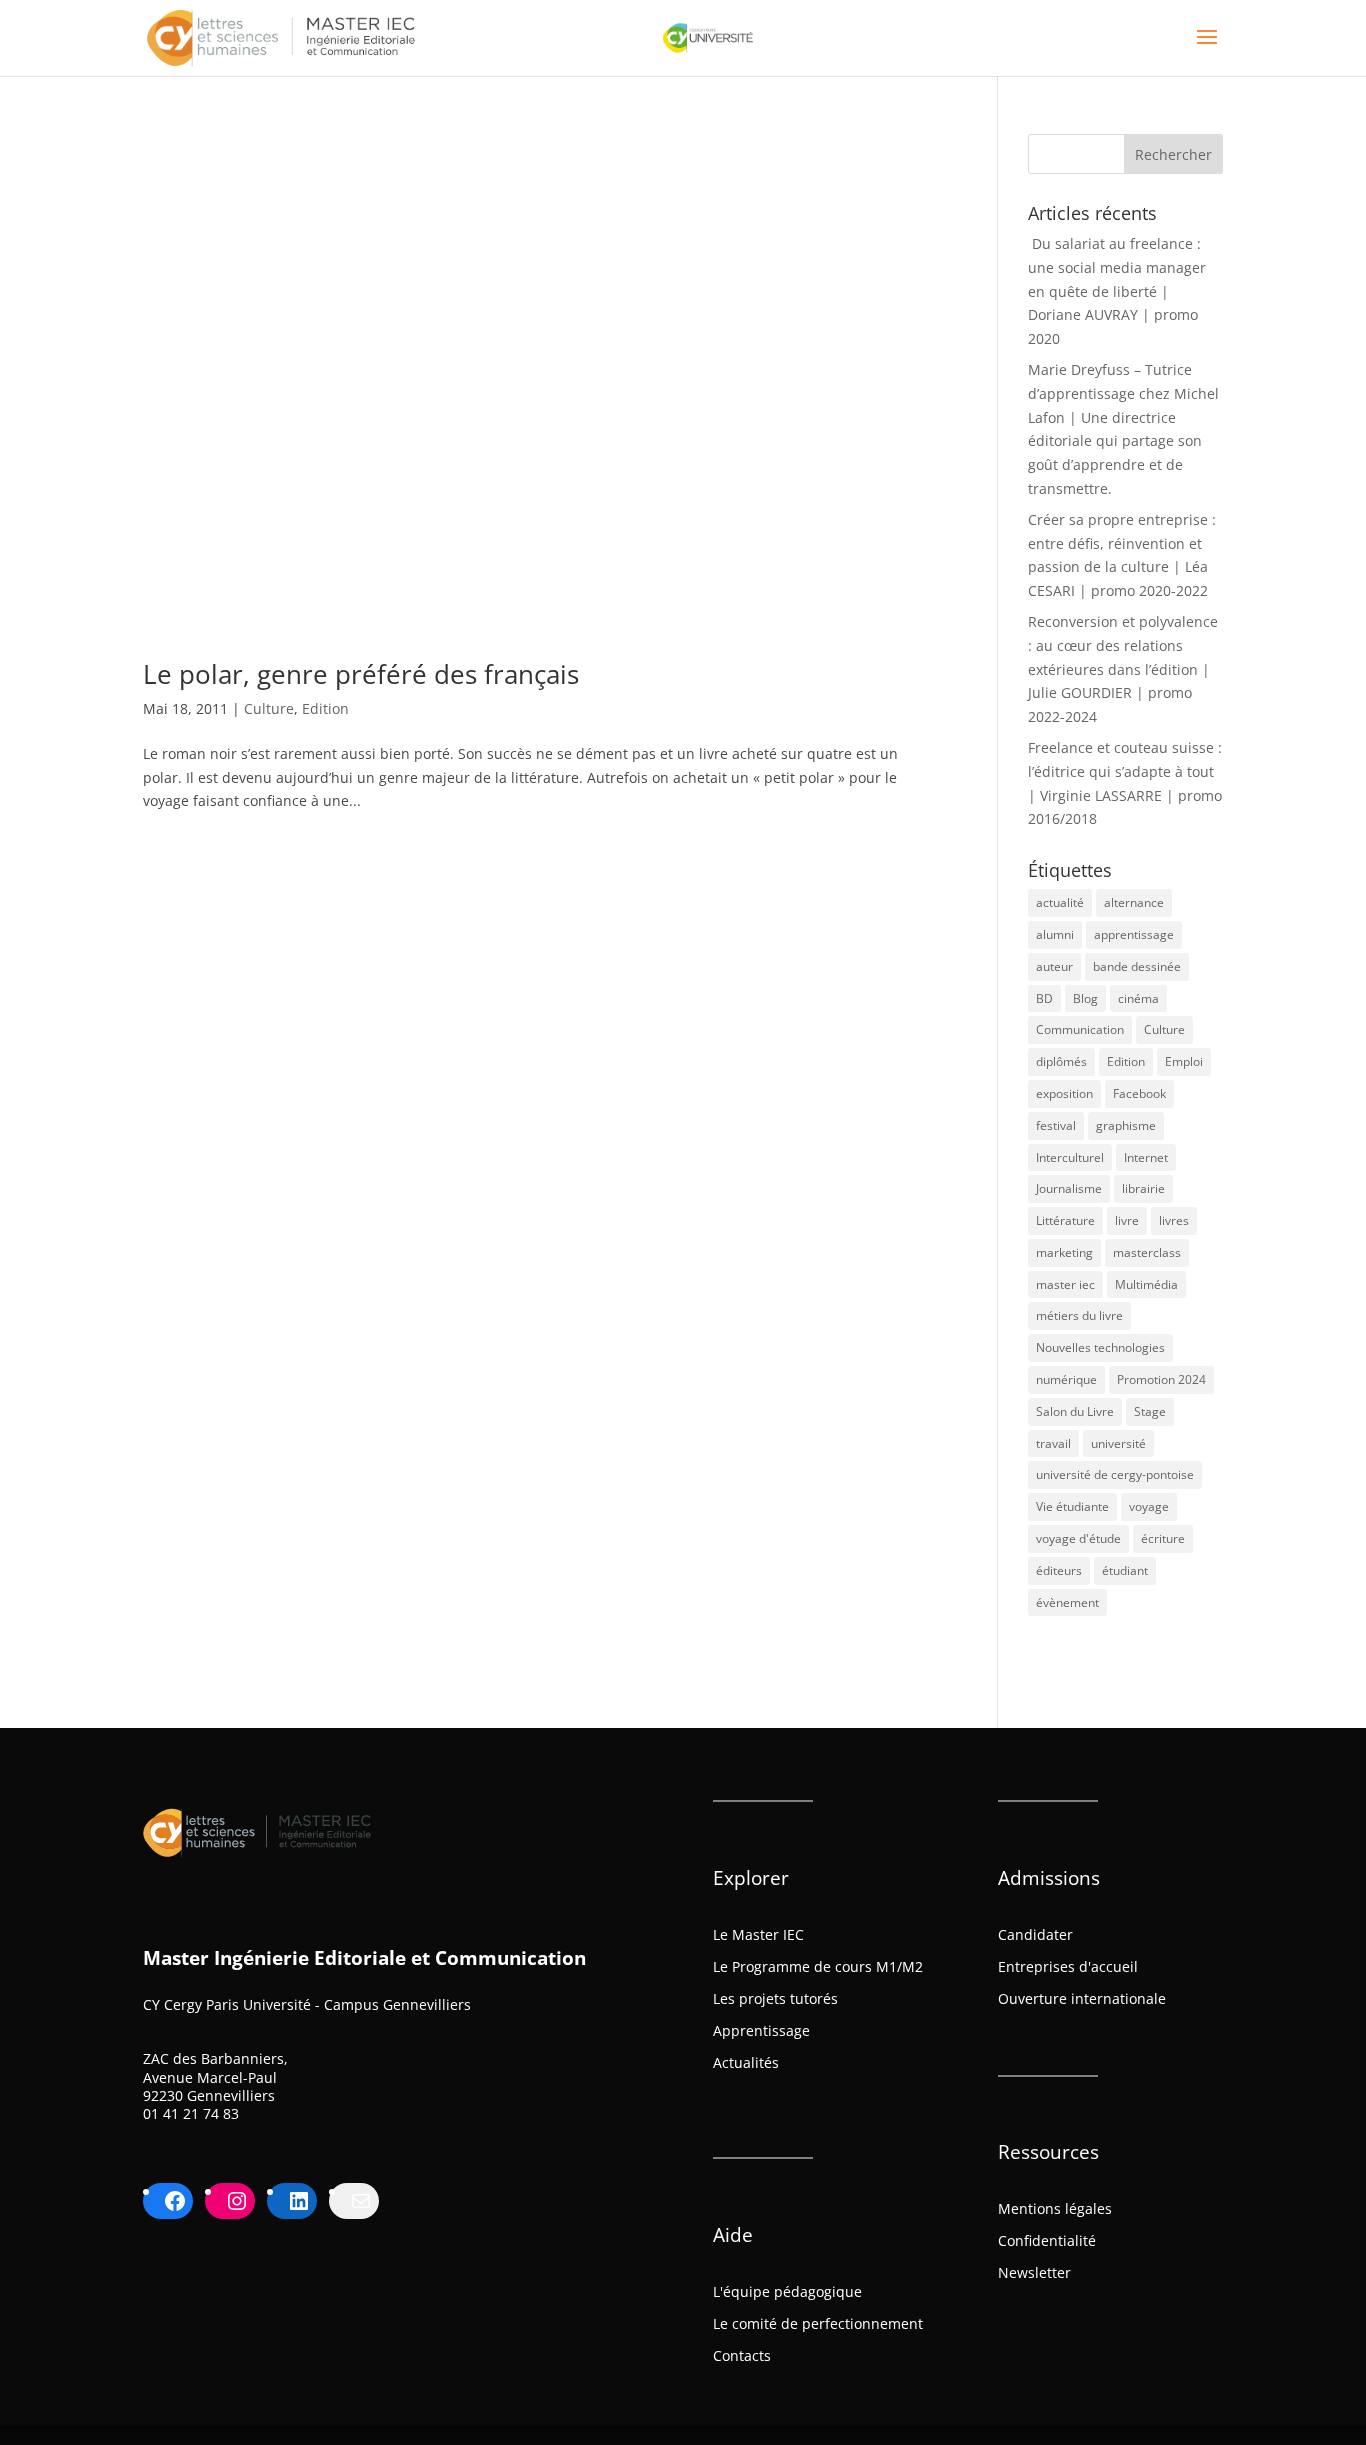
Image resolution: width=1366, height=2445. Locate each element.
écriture (1163, 1538)
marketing (1064, 1252)
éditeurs (1059, 1570)
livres (1174, 1220)
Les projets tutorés (775, 1998)
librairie (1143, 1188)
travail (1053, 1443)
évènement (1067, 1602)
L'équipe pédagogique (787, 2291)
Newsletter (1034, 2272)
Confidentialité (1047, 2240)
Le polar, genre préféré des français (361, 674)
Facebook (1139, 1093)
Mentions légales (1055, 2208)
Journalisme (1069, 1188)
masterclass (1147, 1252)
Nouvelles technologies (1100, 1347)
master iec (1065, 1284)
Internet (1146, 1157)
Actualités (746, 2062)
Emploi (1184, 1061)
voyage (1149, 1506)
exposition (1064, 1093)
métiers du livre (1079, 1315)
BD (1044, 998)
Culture (269, 708)
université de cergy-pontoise (1115, 1474)
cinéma (1138, 998)
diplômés (1061, 1061)
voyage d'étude (1078, 1538)
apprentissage (1134, 934)
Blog (1085, 998)
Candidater (1035, 1934)
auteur (1054, 966)
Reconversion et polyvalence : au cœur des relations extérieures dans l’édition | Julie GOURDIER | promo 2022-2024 (1123, 669)
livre (1127, 1220)
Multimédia (1146, 1284)
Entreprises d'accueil (1068, 1966)
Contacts (742, 2355)
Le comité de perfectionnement (818, 2323)
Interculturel (1070, 1157)
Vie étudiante (1072, 1506)
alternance (1134, 902)
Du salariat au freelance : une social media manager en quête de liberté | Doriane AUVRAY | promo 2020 (1117, 291)
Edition (325, 708)
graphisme (1126, 1125)
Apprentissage (761, 2030)
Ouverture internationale (1082, 1998)
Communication (1080, 1029)
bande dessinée (1137, 966)
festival (1056, 1125)
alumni (1055, 934)
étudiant (1125, 1570)
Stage (1150, 1411)
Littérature (1065, 1220)
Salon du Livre (1075, 1411)
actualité (1060, 902)
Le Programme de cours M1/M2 (818, 1966)
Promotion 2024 (1161, 1379)
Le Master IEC (758, 1934)
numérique (1066, 1379)
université (1118, 1443)
